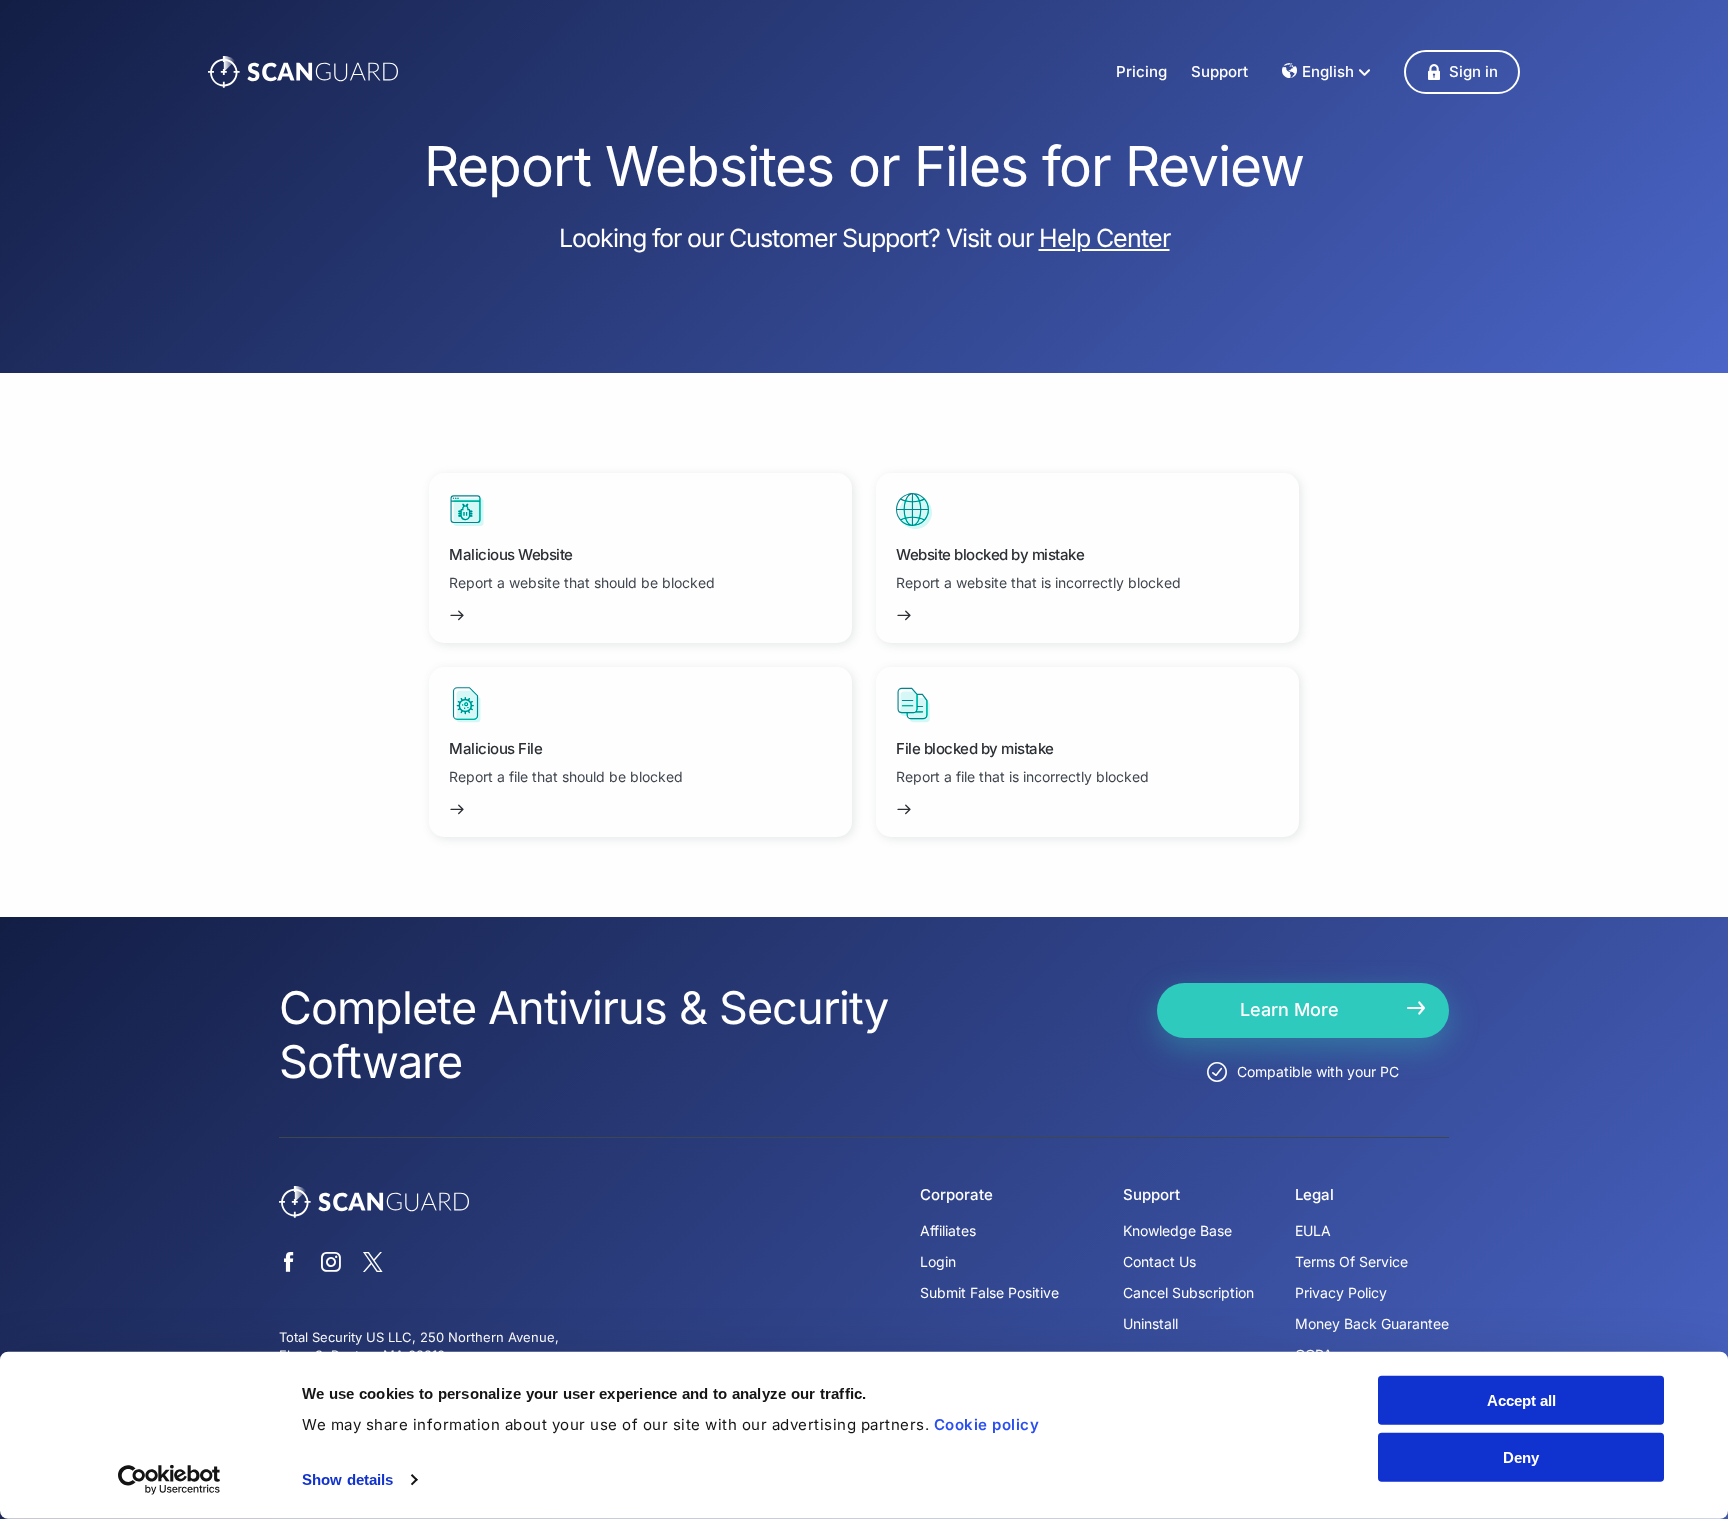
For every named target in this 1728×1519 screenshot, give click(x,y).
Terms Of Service (1351, 1261)
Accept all (1521, 1400)
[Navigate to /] (303, 72)
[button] (1462, 72)
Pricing (1141, 71)
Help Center (1104, 238)
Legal (1314, 1195)
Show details (347, 1479)
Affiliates (948, 1230)
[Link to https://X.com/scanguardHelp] (373, 1265)
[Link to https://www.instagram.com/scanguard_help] (331, 1265)
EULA (1313, 1230)
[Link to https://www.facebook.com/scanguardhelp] (289, 1265)
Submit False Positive (989, 1292)
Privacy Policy (1341, 1292)
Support (1219, 71)
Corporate (956, 1195)
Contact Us (1159, 1261)
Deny (1521, 1456)
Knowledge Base (1177, 1230)
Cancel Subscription (1188, 1292)
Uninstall (1150, 1323)
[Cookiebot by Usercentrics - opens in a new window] (169, 1480)
